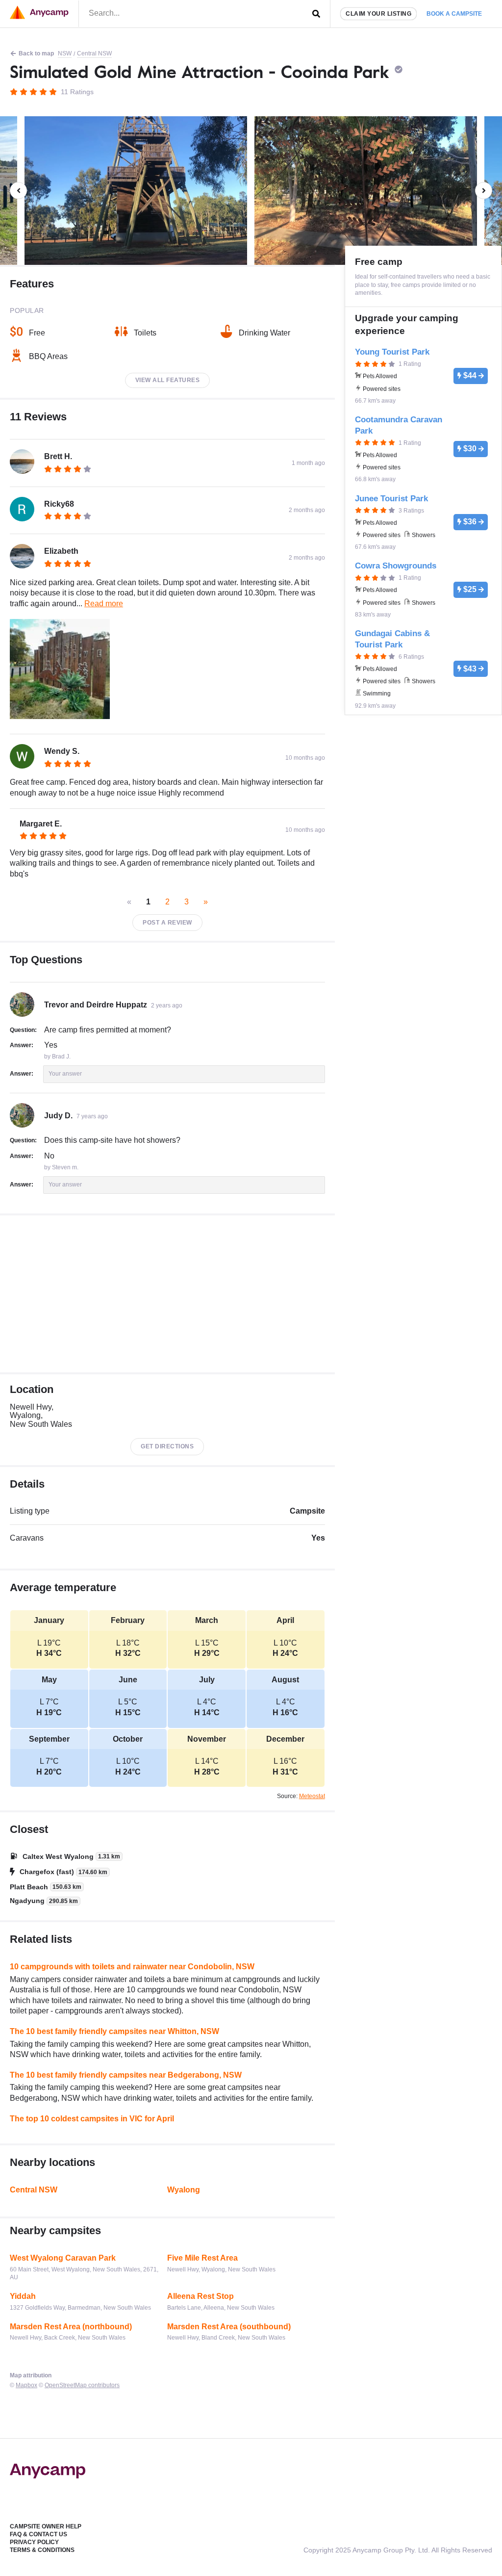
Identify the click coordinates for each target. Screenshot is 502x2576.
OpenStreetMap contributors (82, 2385)
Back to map (36, 53)
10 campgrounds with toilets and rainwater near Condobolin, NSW (132, 1967)
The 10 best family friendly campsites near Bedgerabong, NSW (126, 2075)
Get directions (167, 1446)
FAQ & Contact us (38, 2534)
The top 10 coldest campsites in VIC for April (92, 2119)
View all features (168, 380)
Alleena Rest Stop (201, 2296)
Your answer (65, 1074)
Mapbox (26, 2385)
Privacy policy (34, 2542)
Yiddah (23, 2296)
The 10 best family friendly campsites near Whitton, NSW (114, 2031)
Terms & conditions (42, 2550)
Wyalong (184, 2190)
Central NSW (94, 53)
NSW (65, 53)
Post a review (167, 923)
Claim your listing (378, 14)
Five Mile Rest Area (202, 2258)
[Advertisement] (167, 1294)
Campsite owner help (46, 2526)
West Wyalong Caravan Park (63, 2258)
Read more (104, 604)
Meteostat (312, 1796)
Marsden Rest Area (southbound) (229, 2327)
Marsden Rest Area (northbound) (71, 2327)
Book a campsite (454, 14)
